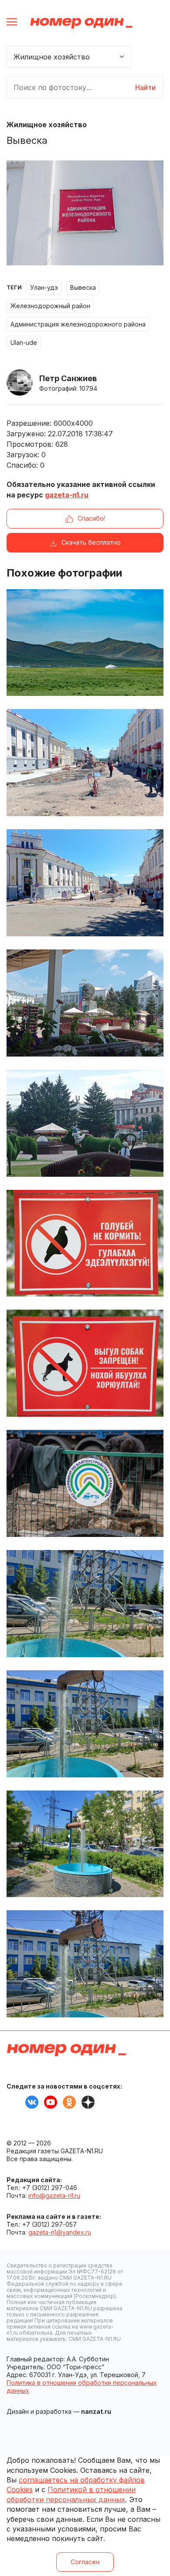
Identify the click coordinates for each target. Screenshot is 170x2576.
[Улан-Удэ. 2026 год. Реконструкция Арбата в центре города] (85, 883)
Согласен (85, 2562)
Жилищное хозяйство (47, 125)
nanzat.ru (96, 2411)
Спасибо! (91, 518)
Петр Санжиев (68, 378)
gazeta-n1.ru (67, 495)
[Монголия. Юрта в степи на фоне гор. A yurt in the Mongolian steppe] (85, 643)
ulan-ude (24, 342)
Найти (145, 87)
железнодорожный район (50, 306)
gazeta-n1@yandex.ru (60, 2232)
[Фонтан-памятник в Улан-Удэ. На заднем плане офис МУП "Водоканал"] (85, 1604)
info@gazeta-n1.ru (54, 2195)
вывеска (83, 287)
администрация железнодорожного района (78, 324)
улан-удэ (44, 287)
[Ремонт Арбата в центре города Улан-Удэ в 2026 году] (85, 763)
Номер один (81, 23)
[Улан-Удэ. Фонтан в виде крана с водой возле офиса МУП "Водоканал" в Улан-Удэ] (85, 1844)
